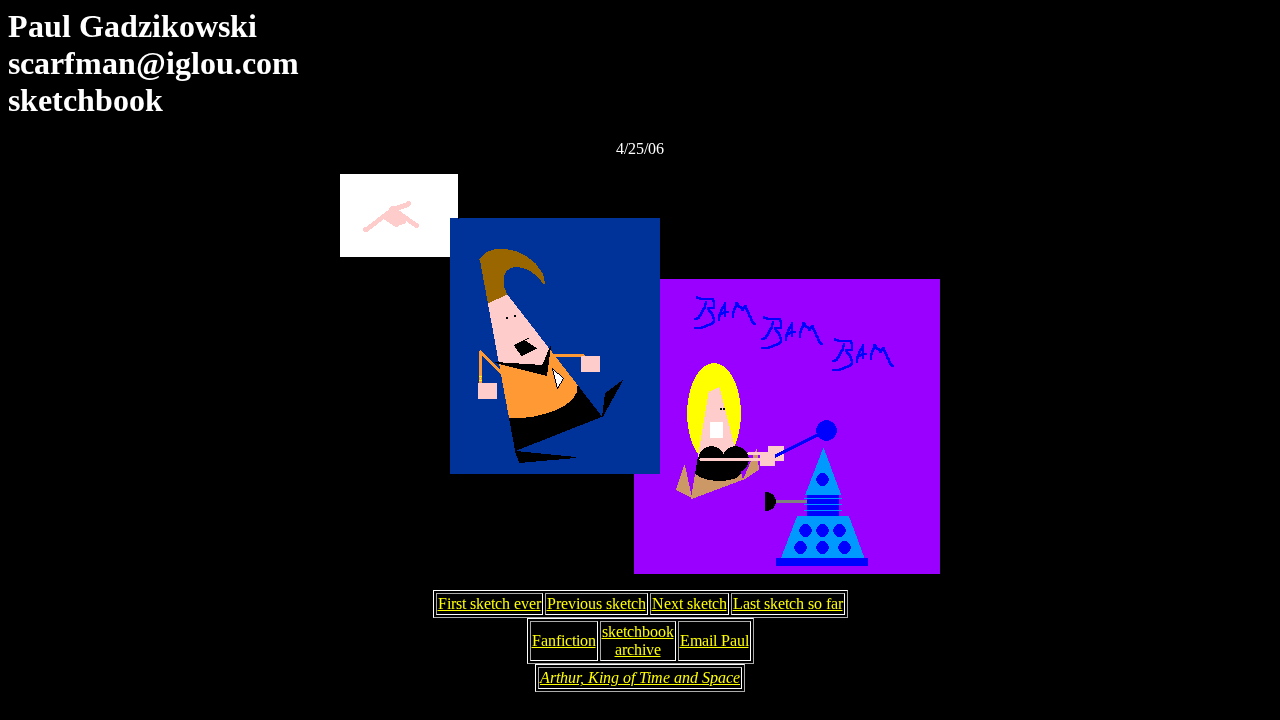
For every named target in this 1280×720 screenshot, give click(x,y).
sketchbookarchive (638, 640)
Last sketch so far (788, 603)
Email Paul (714, 640)
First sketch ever (489, 603)
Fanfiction (564, 640)
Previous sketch (596, 603)
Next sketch (689, 603)
